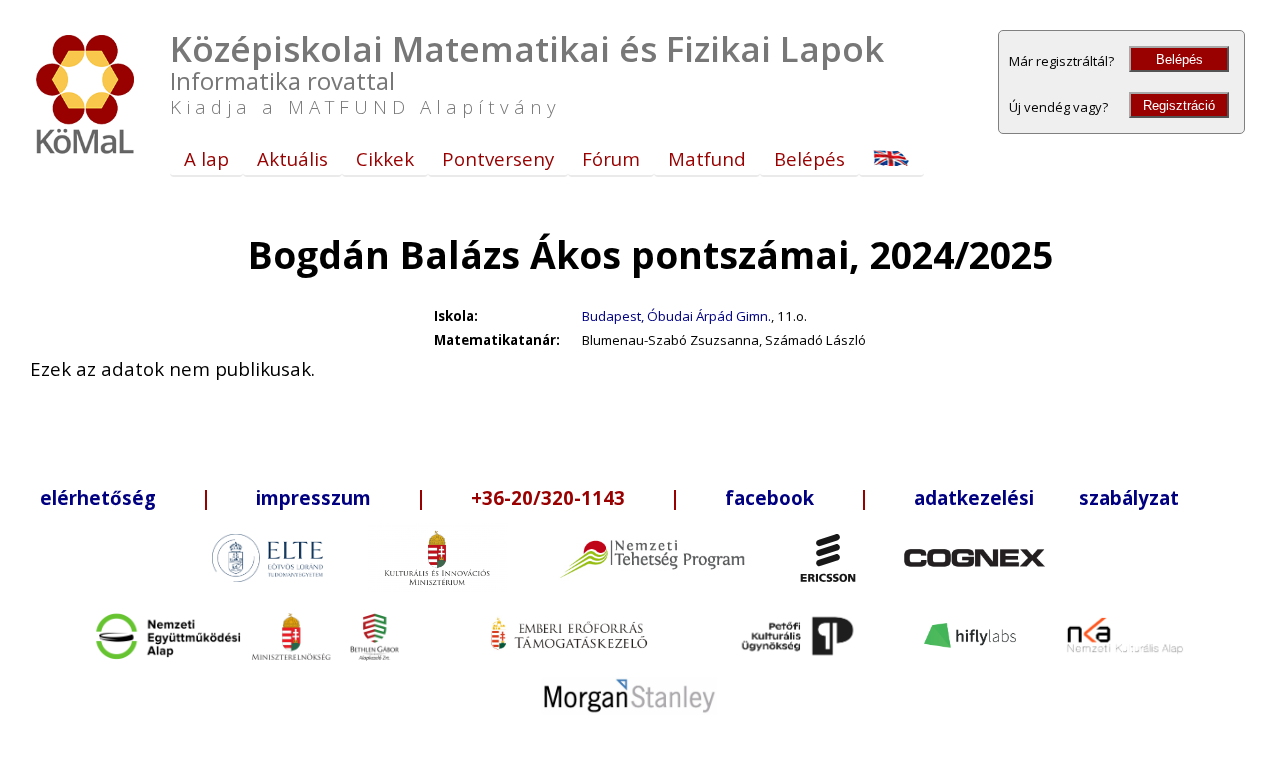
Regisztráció (1179, 105)
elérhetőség (98, 497)
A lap (206, 158)
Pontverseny (498, 158)
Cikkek (385, 158)
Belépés (1179, 59)
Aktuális (292, 158)
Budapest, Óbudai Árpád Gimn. (676, 316)
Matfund (707, 158)
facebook (769, 497)
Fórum (611, 158)
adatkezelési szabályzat (1046, 497)
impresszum (313, 497)
